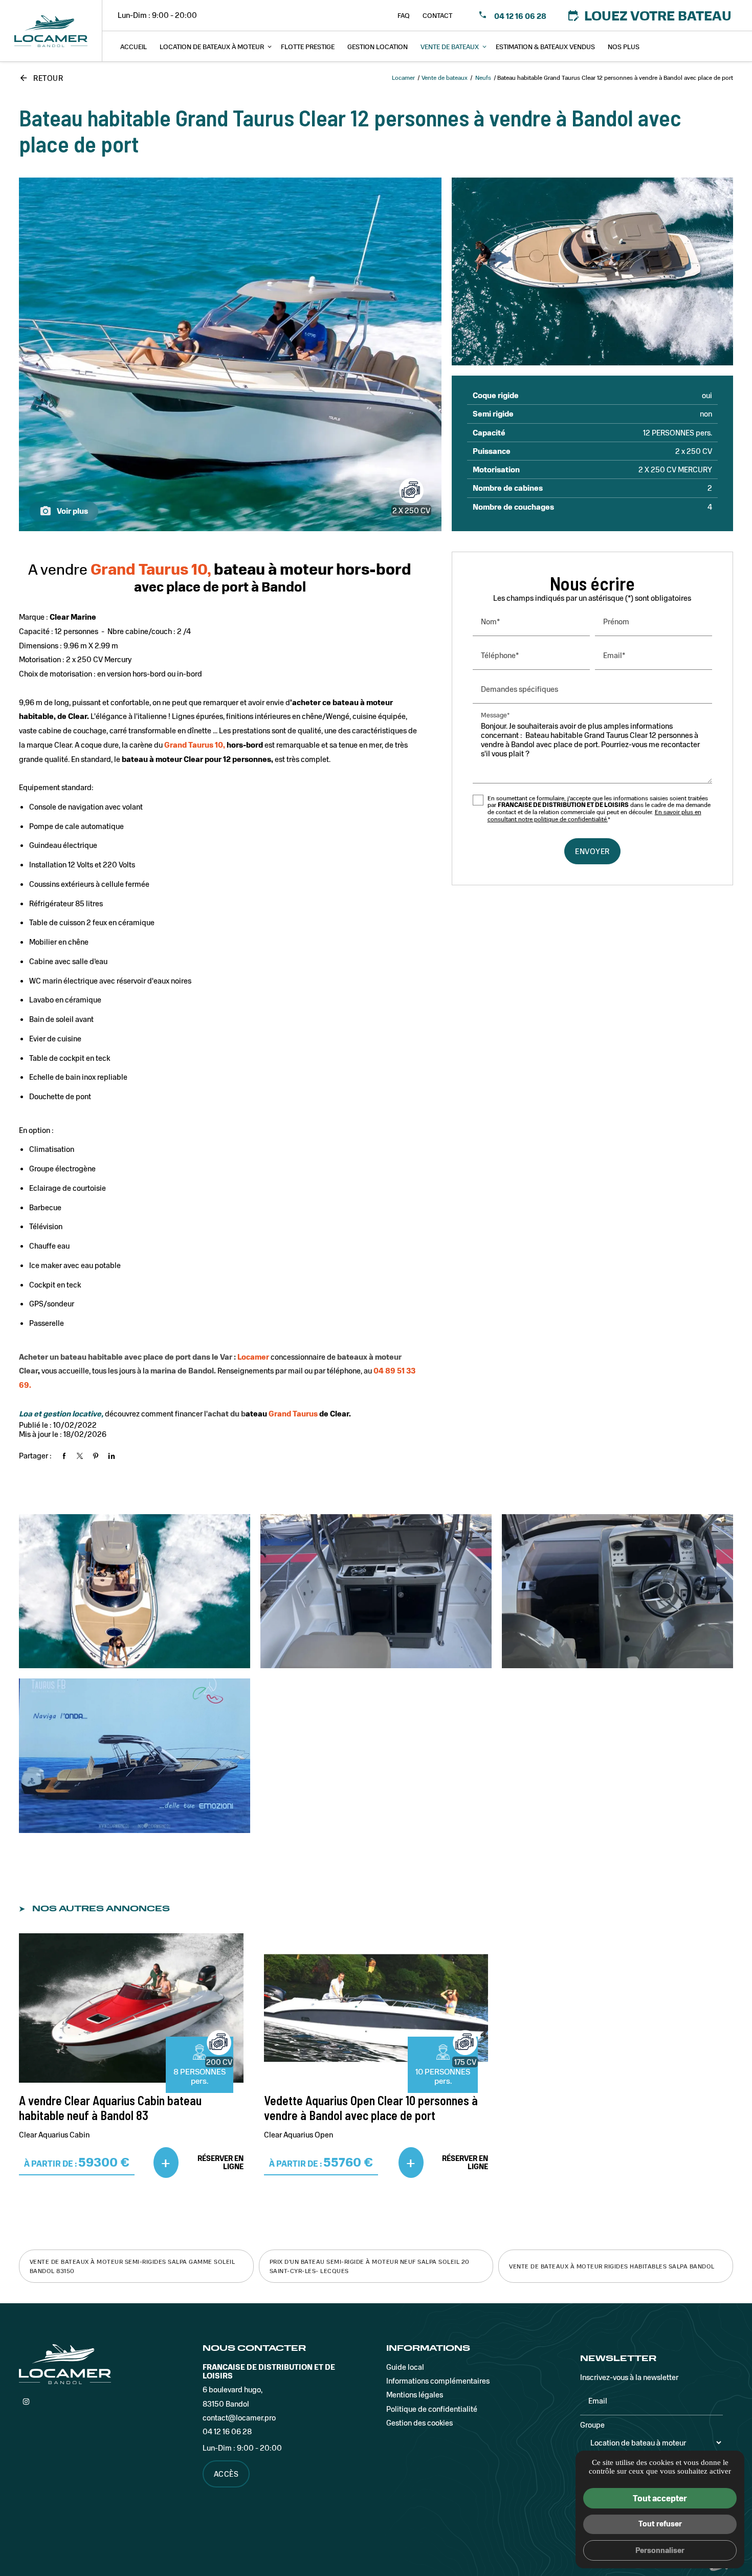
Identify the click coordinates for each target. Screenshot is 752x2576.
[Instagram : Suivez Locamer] (26, 2402)
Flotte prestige (308, 46)
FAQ (404, 15)
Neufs (484, 77)
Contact (437, 15)
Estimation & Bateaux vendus (545, 46)
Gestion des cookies (419, 2422)
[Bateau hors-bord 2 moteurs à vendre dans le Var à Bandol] (376, 1591)
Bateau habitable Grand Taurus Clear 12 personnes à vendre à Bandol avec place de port (350, 130)
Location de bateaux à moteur (212, 46)
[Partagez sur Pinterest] (96, 1456)
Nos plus (624, 46)
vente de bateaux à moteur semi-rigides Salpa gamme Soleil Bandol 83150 (132, 2266)
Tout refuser (660, 2523)
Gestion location (378, 46)
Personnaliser (660, 2550)
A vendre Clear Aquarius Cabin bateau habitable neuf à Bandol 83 (110, 2108)
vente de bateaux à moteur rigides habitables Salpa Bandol (612, 2266)
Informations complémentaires (438, 2381)
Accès (226, 2474)
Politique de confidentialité (432, 2409)
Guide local (405, 2367)
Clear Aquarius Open (298, 2134)
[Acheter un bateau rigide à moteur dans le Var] (617, 1591)
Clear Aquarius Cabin (54, 2134)
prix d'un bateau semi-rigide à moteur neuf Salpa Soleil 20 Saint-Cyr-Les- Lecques (370, 2266)
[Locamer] (51, 31)
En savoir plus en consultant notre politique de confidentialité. (594, 815)
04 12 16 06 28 (519, 16)
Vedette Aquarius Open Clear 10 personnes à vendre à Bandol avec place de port (371, 2108)
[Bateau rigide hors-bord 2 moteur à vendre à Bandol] (230, 354)
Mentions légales (415, 2394)
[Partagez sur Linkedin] (112, 1456)
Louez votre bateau (649, 15)
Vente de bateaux (450, 46)
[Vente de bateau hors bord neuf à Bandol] (135, 1591)
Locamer (403, 77)
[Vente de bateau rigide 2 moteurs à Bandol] (593, 271)
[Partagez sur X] (80, 1456)
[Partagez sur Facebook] (64, 1456)
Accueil (134, 46)
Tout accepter (660, 2498)
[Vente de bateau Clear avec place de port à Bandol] (135, 1755)
